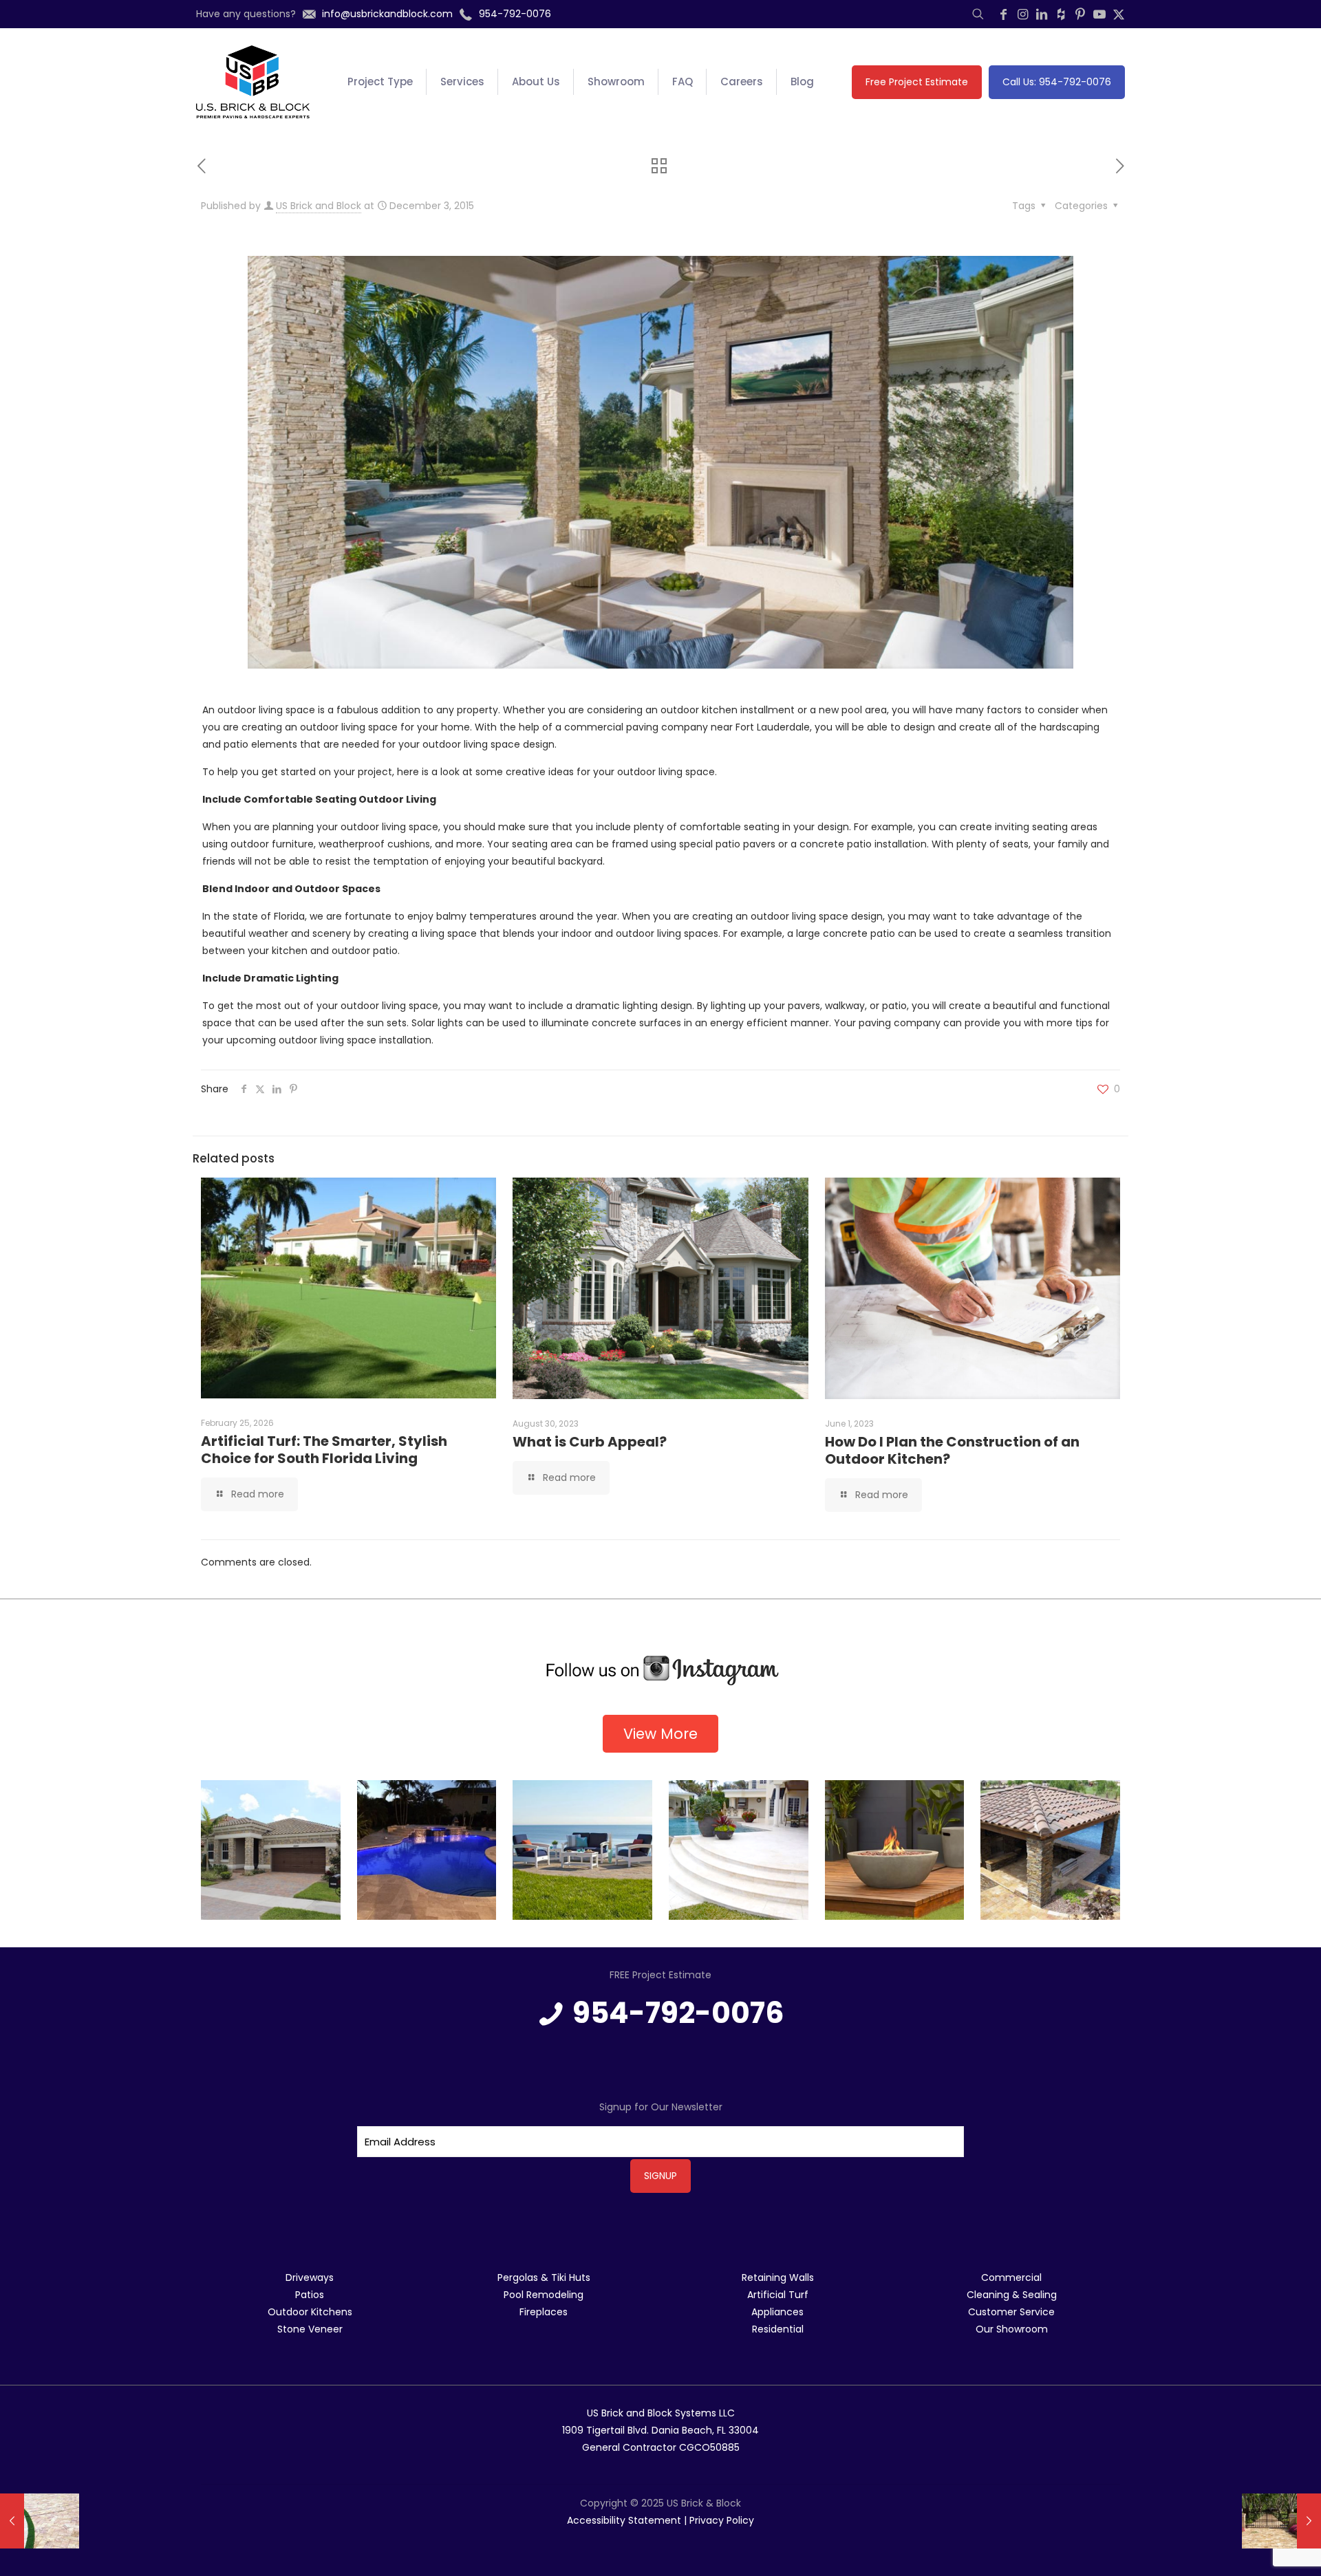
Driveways (310, 2277)
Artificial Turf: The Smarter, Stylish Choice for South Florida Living (324, 1450)
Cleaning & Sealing (1012, 2295)
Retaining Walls (778, 2277)
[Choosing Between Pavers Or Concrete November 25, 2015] (40, 2521)
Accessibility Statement (624, 2520)
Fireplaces (544, 2312)
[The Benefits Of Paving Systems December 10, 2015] (1281, 2521)
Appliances (777, 2312)
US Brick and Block (319, 206)
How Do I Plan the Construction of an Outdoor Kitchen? (952, 1450)
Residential (778, 2329)
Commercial (1011, 2277)
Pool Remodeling (544, 2295)
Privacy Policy (722, 2520)
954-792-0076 (678, 2013)
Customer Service (1011, 2312)
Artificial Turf (778, 2295)
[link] (660, 1671)
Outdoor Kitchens (310, 2312)
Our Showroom (1012, 2329)
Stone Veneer (310, 2329)
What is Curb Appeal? (590, 1442)
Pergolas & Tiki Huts (544, 2277)
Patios (310, 2295)
